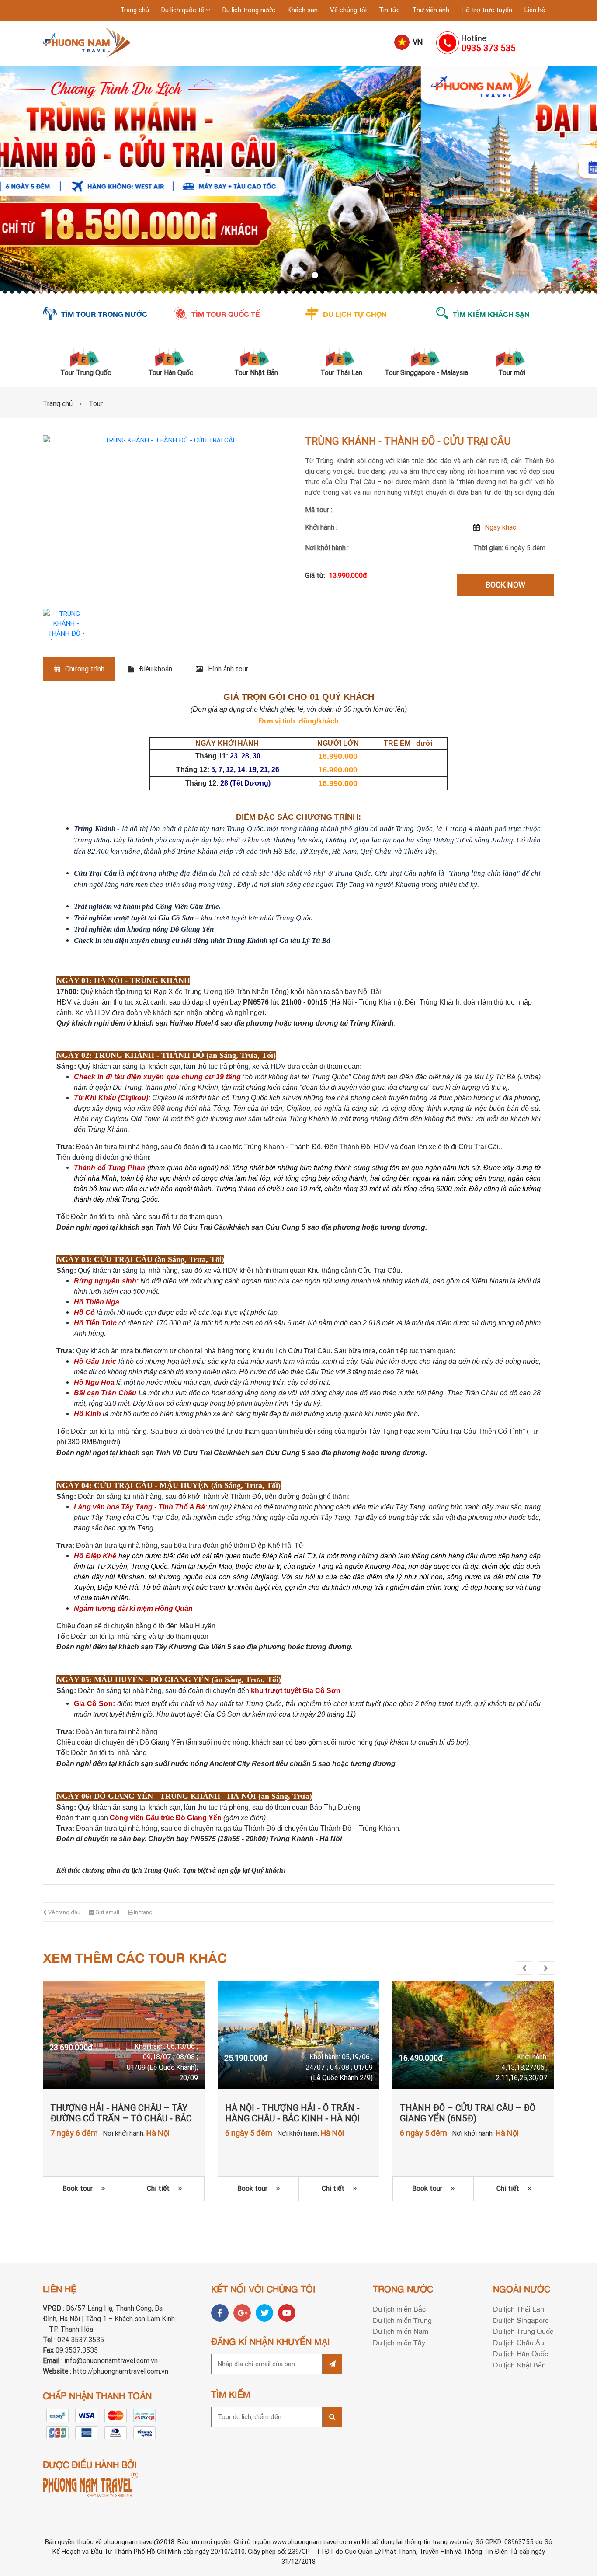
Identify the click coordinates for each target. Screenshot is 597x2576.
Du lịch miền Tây (399, 2342)
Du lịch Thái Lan (519, 2308)
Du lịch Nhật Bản (519, 2364)
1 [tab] (281, 276)
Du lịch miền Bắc (399, 2308)
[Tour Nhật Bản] (256, 356)
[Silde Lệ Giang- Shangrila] (298, 180)
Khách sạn (303, 10)
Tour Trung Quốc (86, 373)
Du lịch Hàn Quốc (521, 2353)
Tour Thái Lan (341, 373)
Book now (505, 585)
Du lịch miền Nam (401, 2331)
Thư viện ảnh (431, 10)
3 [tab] (298, 276)
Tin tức (389, 10)
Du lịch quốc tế (184, 10)
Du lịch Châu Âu (519, 2342)
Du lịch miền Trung (402, 2320)
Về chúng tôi (348, 10)
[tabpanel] (298, 180)
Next (546, 1968)
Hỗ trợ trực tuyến (487, 10)
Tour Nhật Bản (256, 373)
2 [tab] (290, 276)
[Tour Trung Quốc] (85, 356)
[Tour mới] (512, 356)
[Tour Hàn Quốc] (171, 356)
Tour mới (512, 373)
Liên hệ (535, 10)
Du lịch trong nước (249, 10)
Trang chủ (135, 10)
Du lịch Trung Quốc (523, 2331)
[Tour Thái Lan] (341, 356)
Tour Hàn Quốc (171, 373)
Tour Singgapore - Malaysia (426, 373)
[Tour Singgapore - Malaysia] (426, 356)
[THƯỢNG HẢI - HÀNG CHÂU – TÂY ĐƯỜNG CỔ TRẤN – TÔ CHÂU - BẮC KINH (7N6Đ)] (124, 2035)
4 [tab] (307, 276)
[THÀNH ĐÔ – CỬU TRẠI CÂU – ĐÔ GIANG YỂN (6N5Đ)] (473, 2035)
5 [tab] (316, 276)
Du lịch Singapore (521, 2320)
